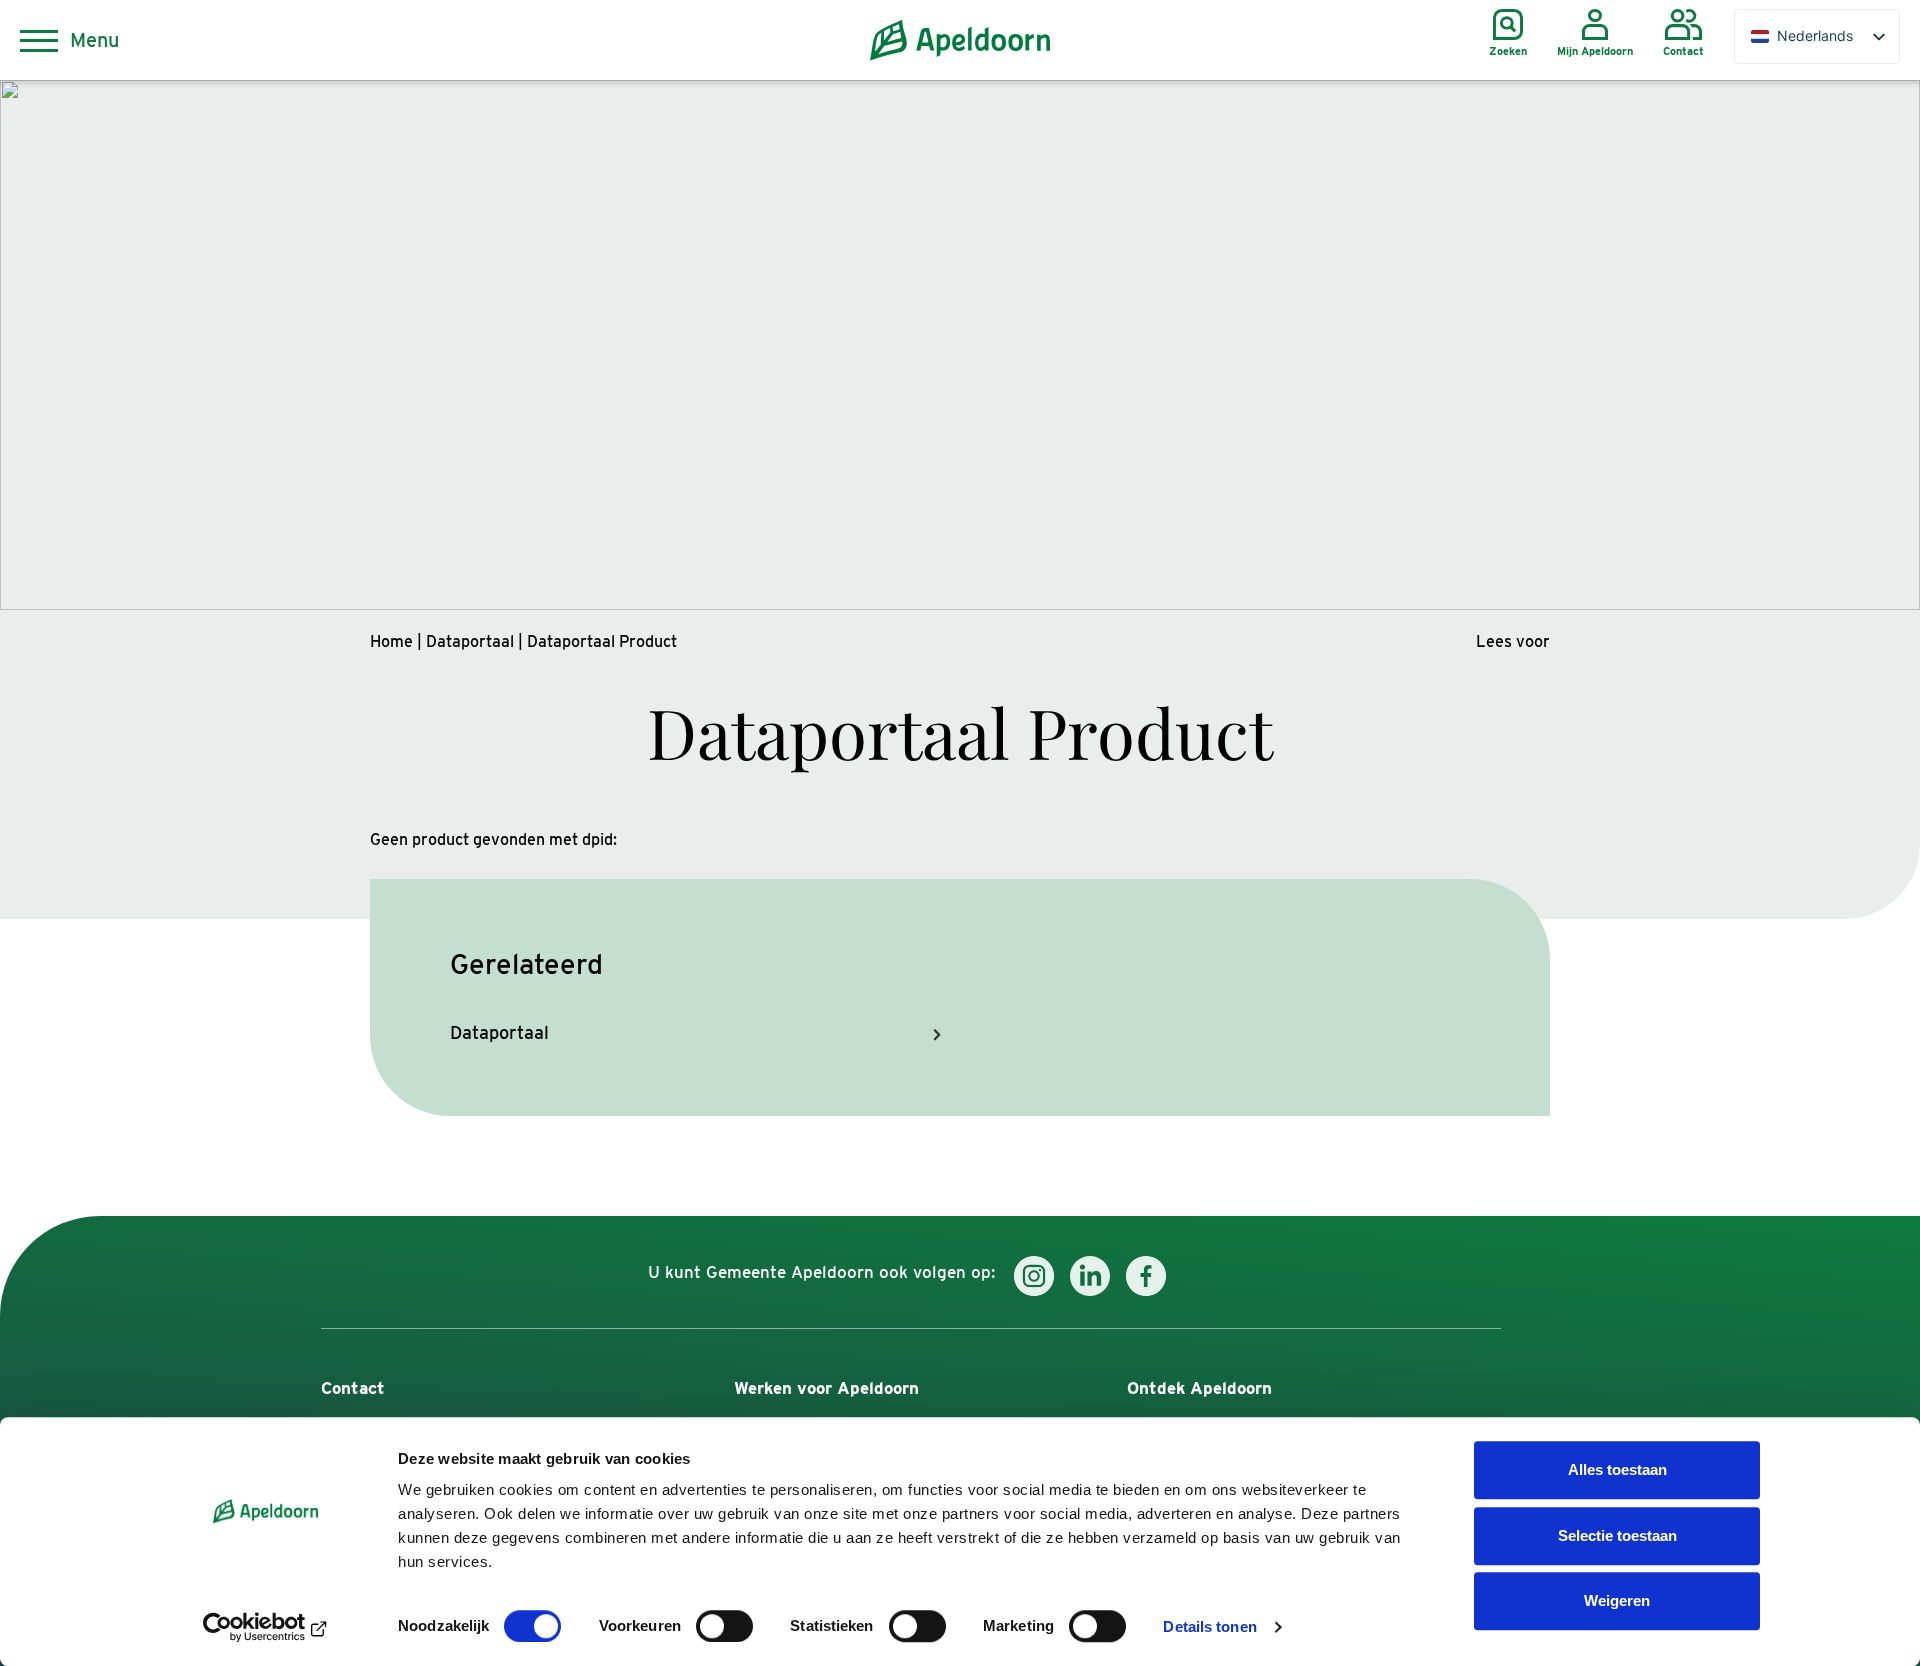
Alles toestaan (1617, 1469)
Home (391, 641)
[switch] (724, 1626)
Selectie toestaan (1617, 1535)
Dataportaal (470, 641)
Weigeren (1617, 1600)
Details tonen (1209, 1626)
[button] (1513, 641)
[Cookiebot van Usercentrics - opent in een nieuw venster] (265, 1627)
